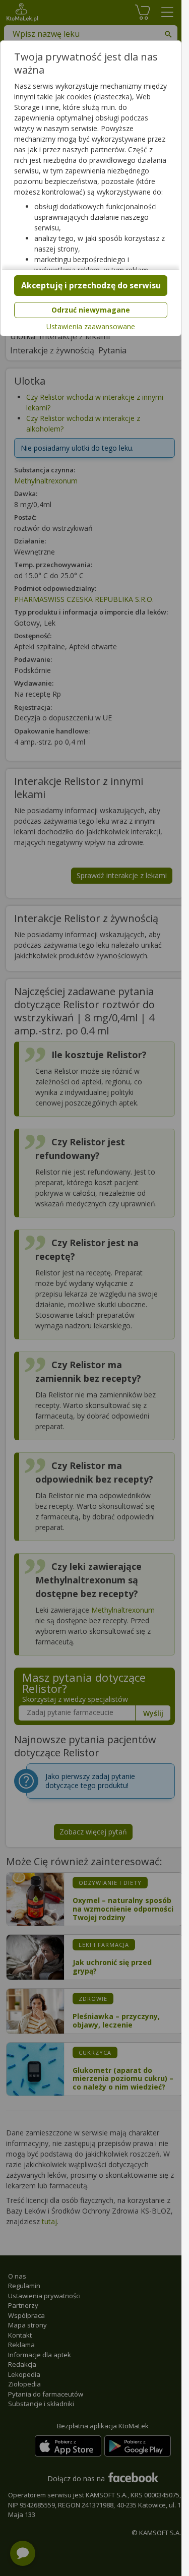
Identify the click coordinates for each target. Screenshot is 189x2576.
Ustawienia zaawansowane (91, 327)
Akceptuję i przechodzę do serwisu (91, 285)
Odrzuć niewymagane (91, 310)
